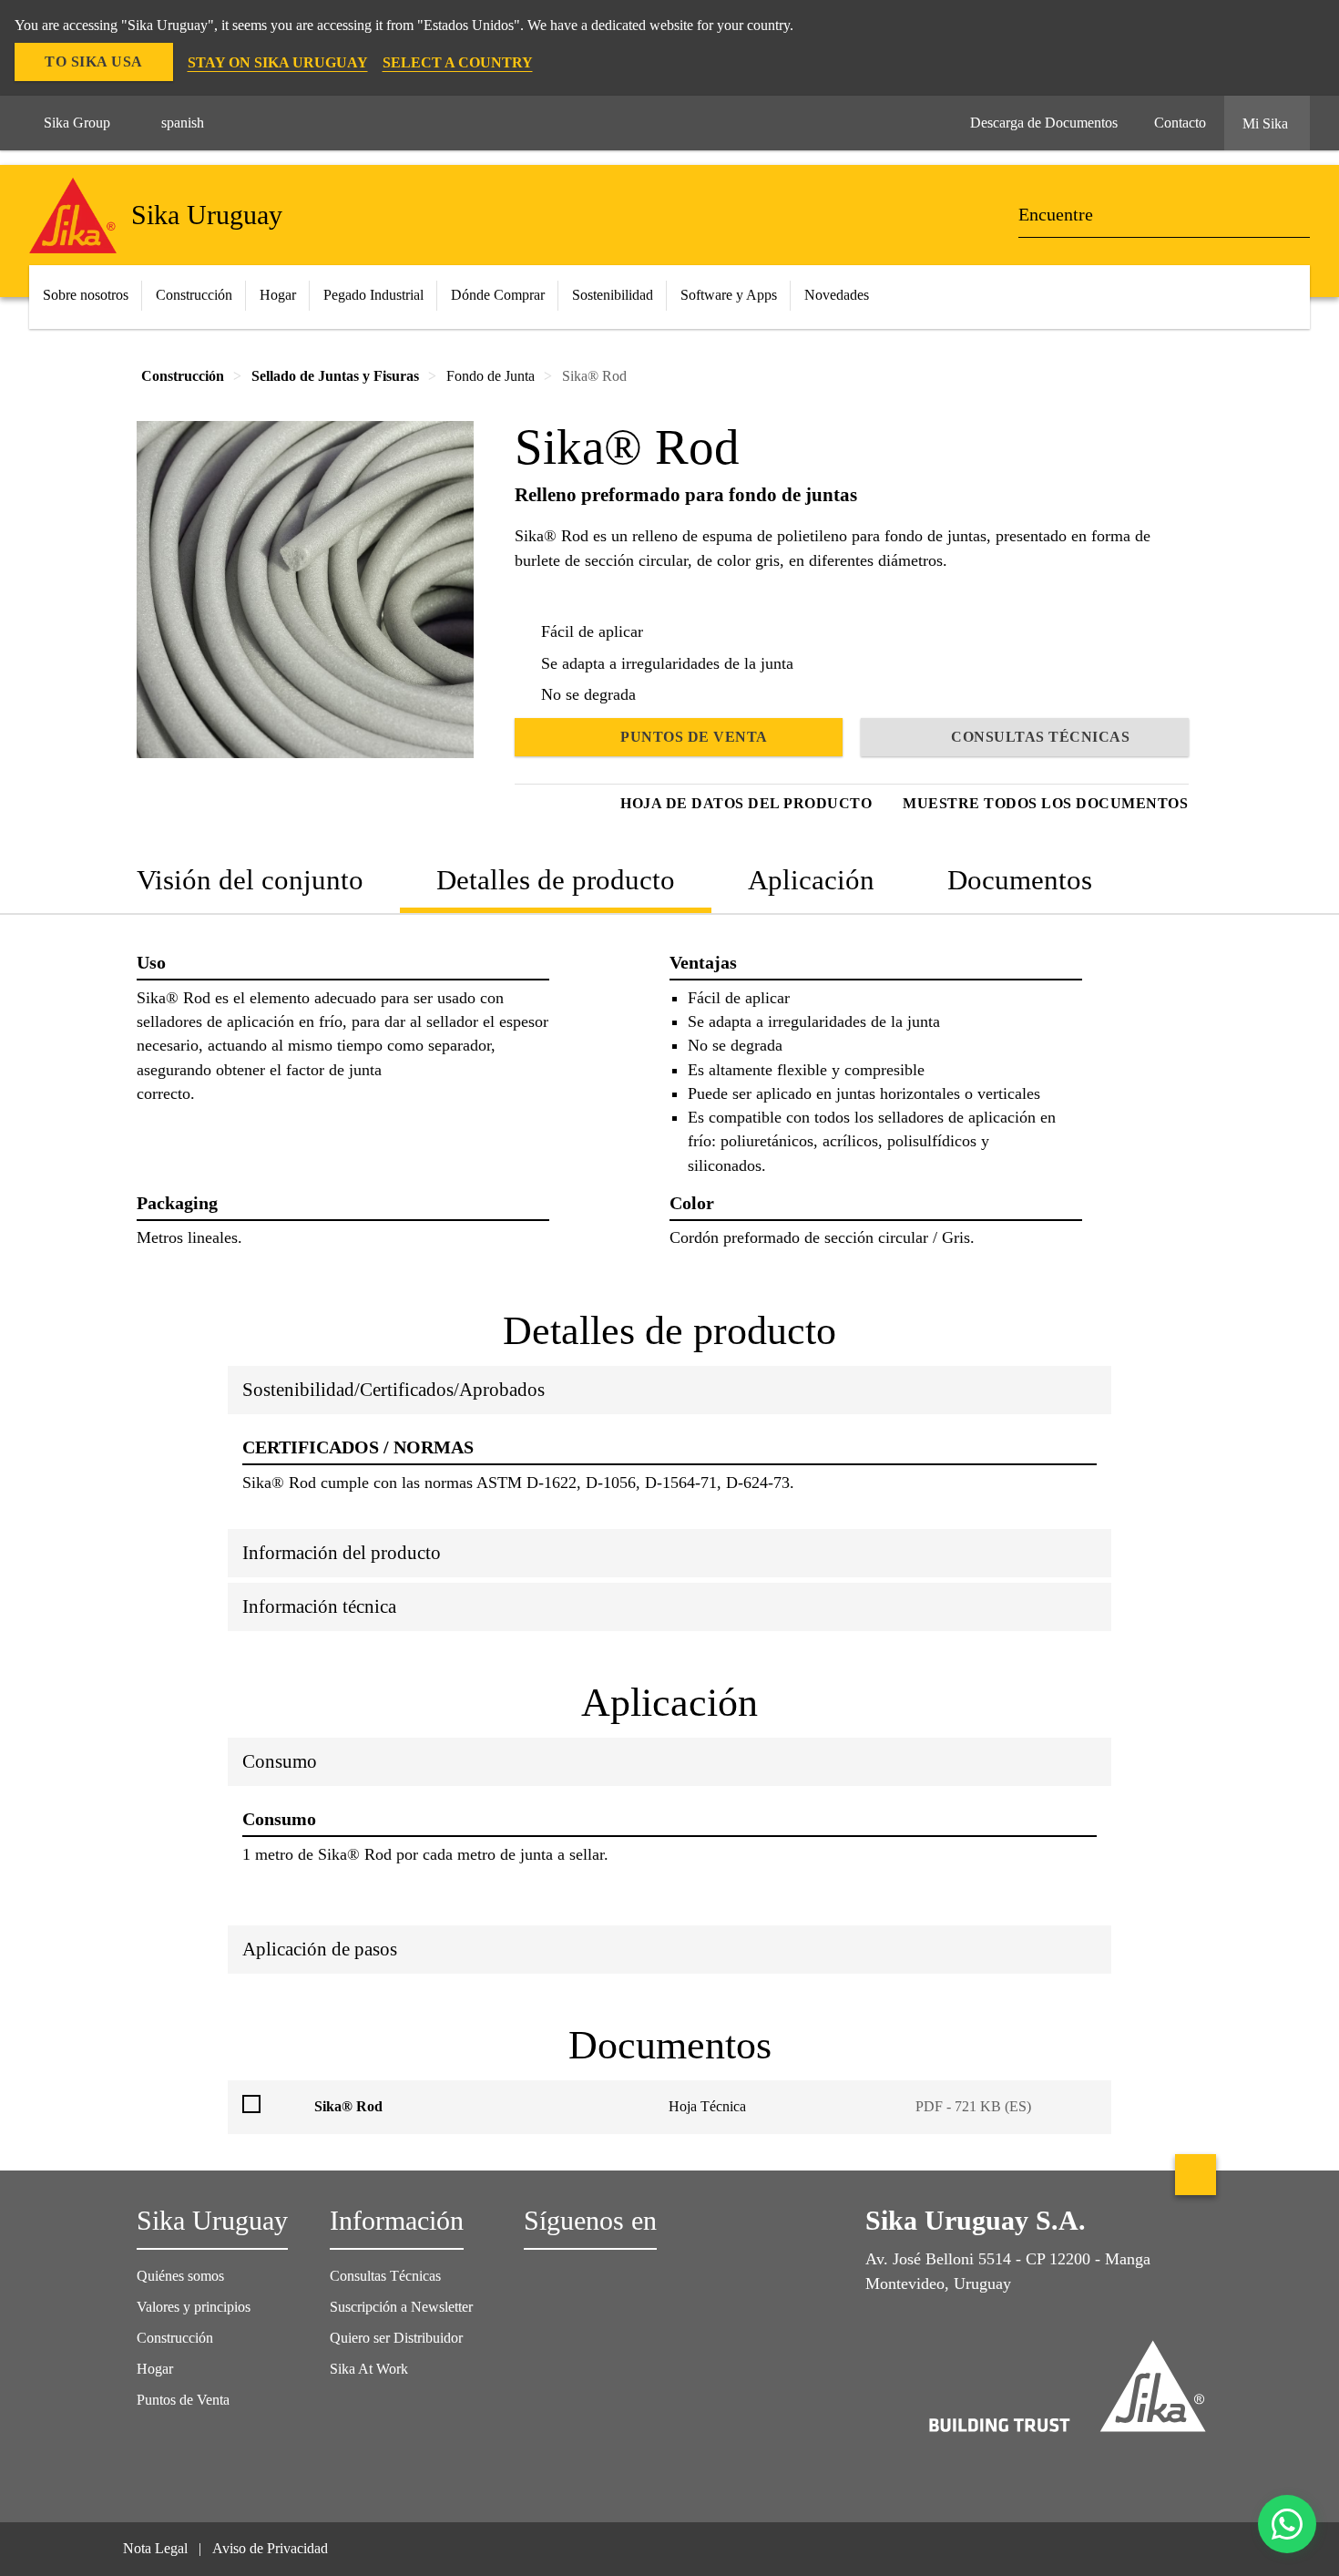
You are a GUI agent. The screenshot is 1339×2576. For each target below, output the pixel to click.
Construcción (175, 2338)
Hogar (155, 2369)
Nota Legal (155, 2548)
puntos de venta (694, 737)
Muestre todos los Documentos (1045, 803)
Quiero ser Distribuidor (396, 2338)
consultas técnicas (1040, 737)
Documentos (1020, 880)
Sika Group (77, 123)
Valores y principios (194, 2307)
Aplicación (811, 880)
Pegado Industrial (373, 295)
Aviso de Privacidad (270, 2548)
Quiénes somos (180, 2276)
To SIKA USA (94, 62)
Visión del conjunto (250, 880)
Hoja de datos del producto (746, 803)
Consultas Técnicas (385, 2276)
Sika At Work (369, 2369)
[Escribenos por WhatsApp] (1287, 2524)
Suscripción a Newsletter (401, 2307)
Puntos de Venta (183, 2400)
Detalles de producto (556, 880)
